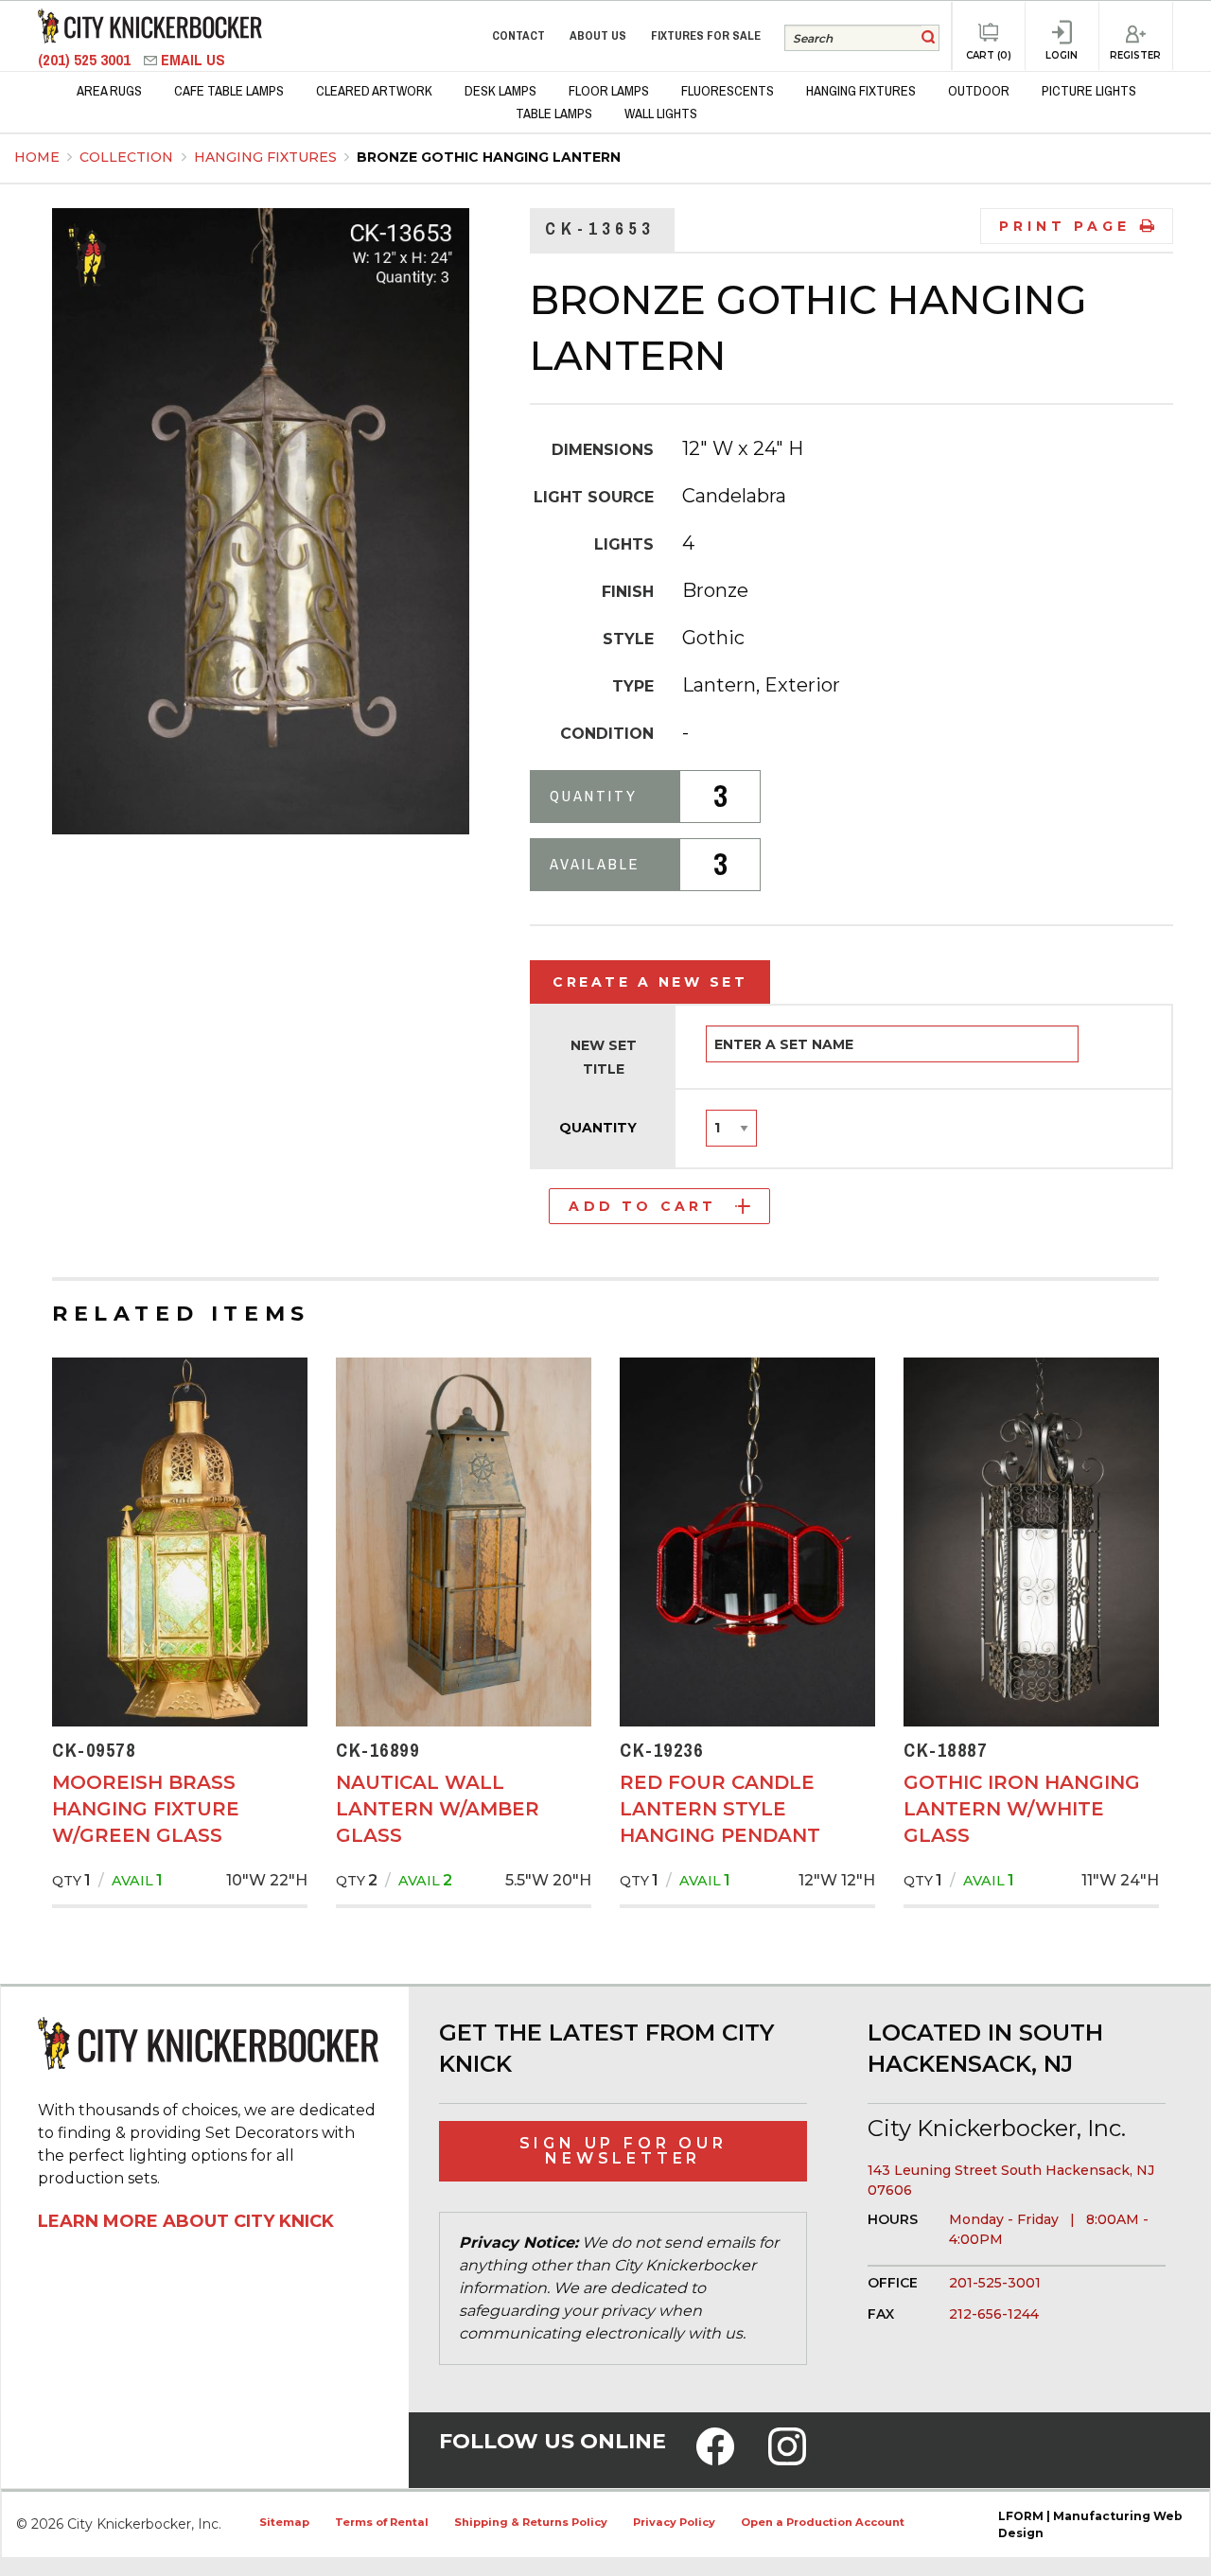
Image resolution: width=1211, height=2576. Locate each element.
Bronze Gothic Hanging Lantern (489, 157)
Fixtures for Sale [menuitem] (706, 35)
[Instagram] (787, 2459)
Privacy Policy (674, 2522)
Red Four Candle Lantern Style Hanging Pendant (720, 1809)
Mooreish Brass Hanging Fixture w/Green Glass (146, 1809)
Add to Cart (642, 1206)
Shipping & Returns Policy (531, 2522)
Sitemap (284, 2522)
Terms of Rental (382, 2522)
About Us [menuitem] (598, 35)
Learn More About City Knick (186, 2221)
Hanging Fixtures (267, 157)
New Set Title (604, 1057)
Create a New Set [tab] (650, 982)
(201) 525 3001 (86, 60)
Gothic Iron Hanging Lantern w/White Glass (1022, 1809)
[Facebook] (715, 2459)
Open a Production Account (823, 2522)
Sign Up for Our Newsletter (623, 2151)
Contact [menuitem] (518, 35)
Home (37, 157)
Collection (128, 157)
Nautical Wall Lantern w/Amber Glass (438, 1809)
